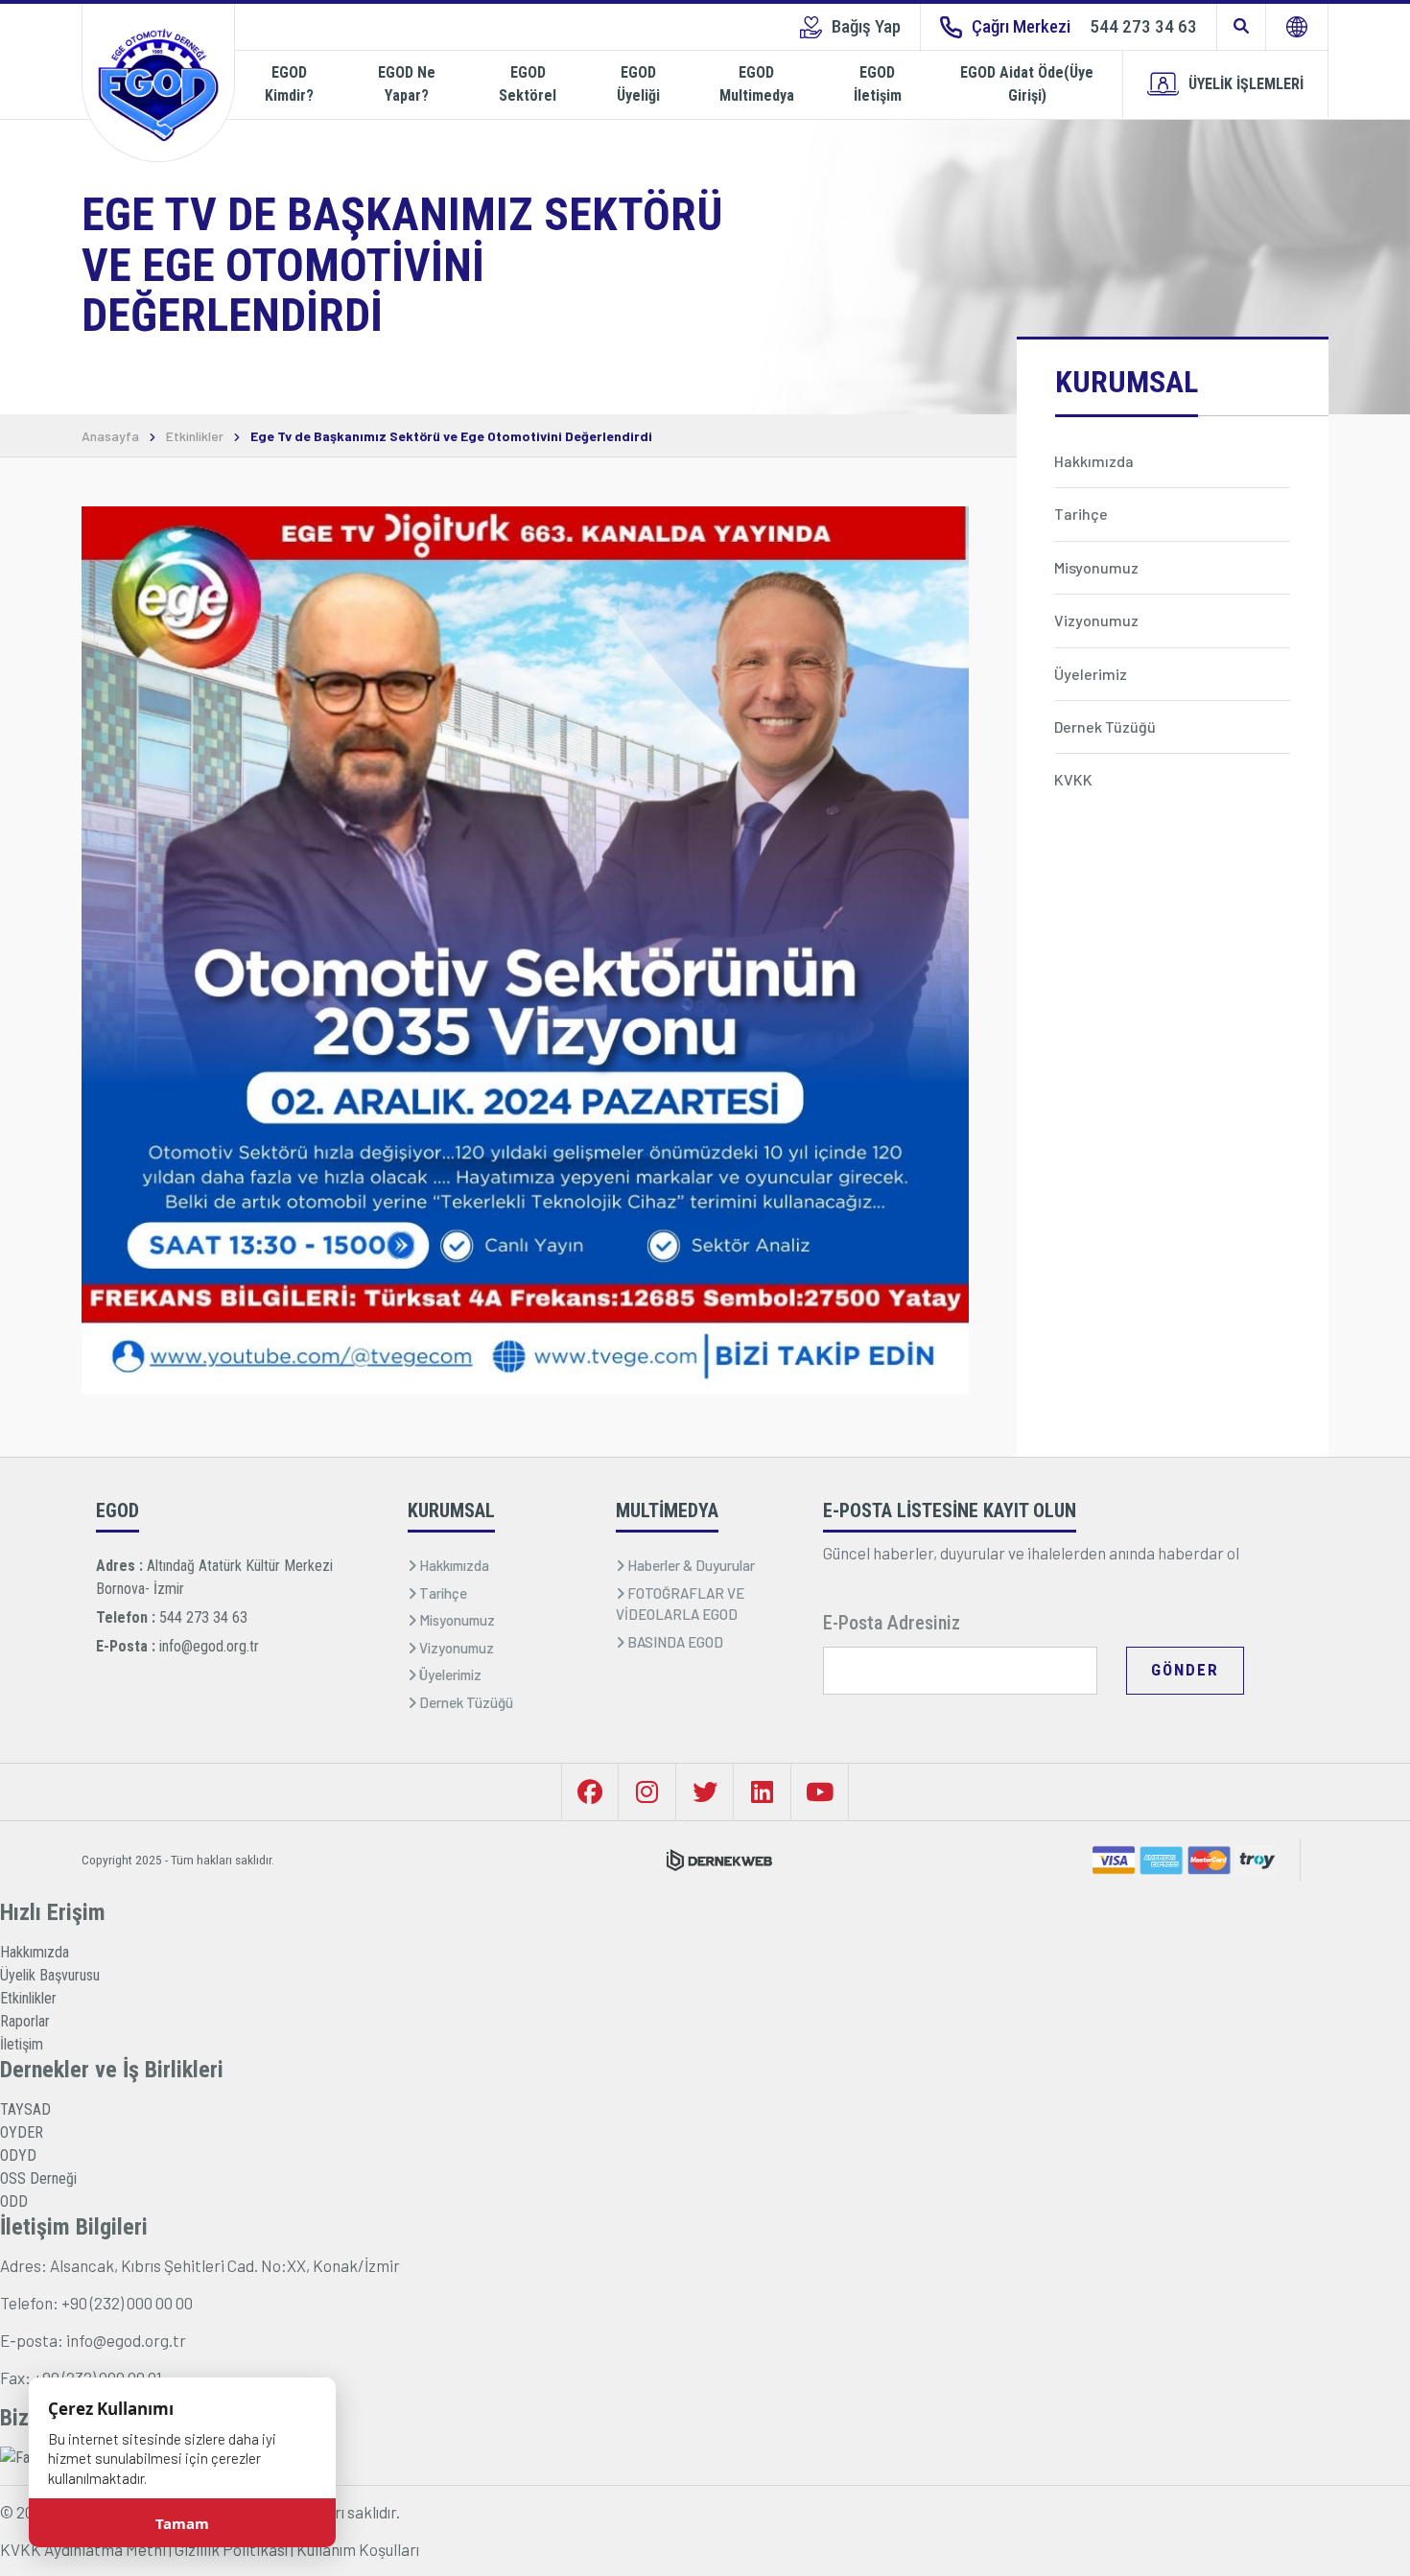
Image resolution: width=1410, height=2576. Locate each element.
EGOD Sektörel (528, 84)
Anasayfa (110, 436)
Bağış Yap (866, 26)
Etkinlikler (195, 436)
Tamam (182, 2523)
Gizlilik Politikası (231, 2549)
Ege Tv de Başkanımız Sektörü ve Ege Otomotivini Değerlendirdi (451, 436)
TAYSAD (25, 2109)
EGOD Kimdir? (289, 84)
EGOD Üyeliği (638, 84)
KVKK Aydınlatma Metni (83, 2549)
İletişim (22, 2044)
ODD (14, 2201)
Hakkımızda (35, 1952)
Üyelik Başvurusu (50, 1975)
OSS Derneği (38, 2178)
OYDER (22, 2132)
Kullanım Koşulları (358, 2549)
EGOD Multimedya (757, 84)
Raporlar (25, 2021)
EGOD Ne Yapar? (407, 84)
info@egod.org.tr (209, 1646)
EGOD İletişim (878, 84)
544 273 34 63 (203, 1617)
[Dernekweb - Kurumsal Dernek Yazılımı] (719, 1860)
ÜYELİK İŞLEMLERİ (1246, 84)
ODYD (18, 2155)
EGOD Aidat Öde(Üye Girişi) (1027, 84)
